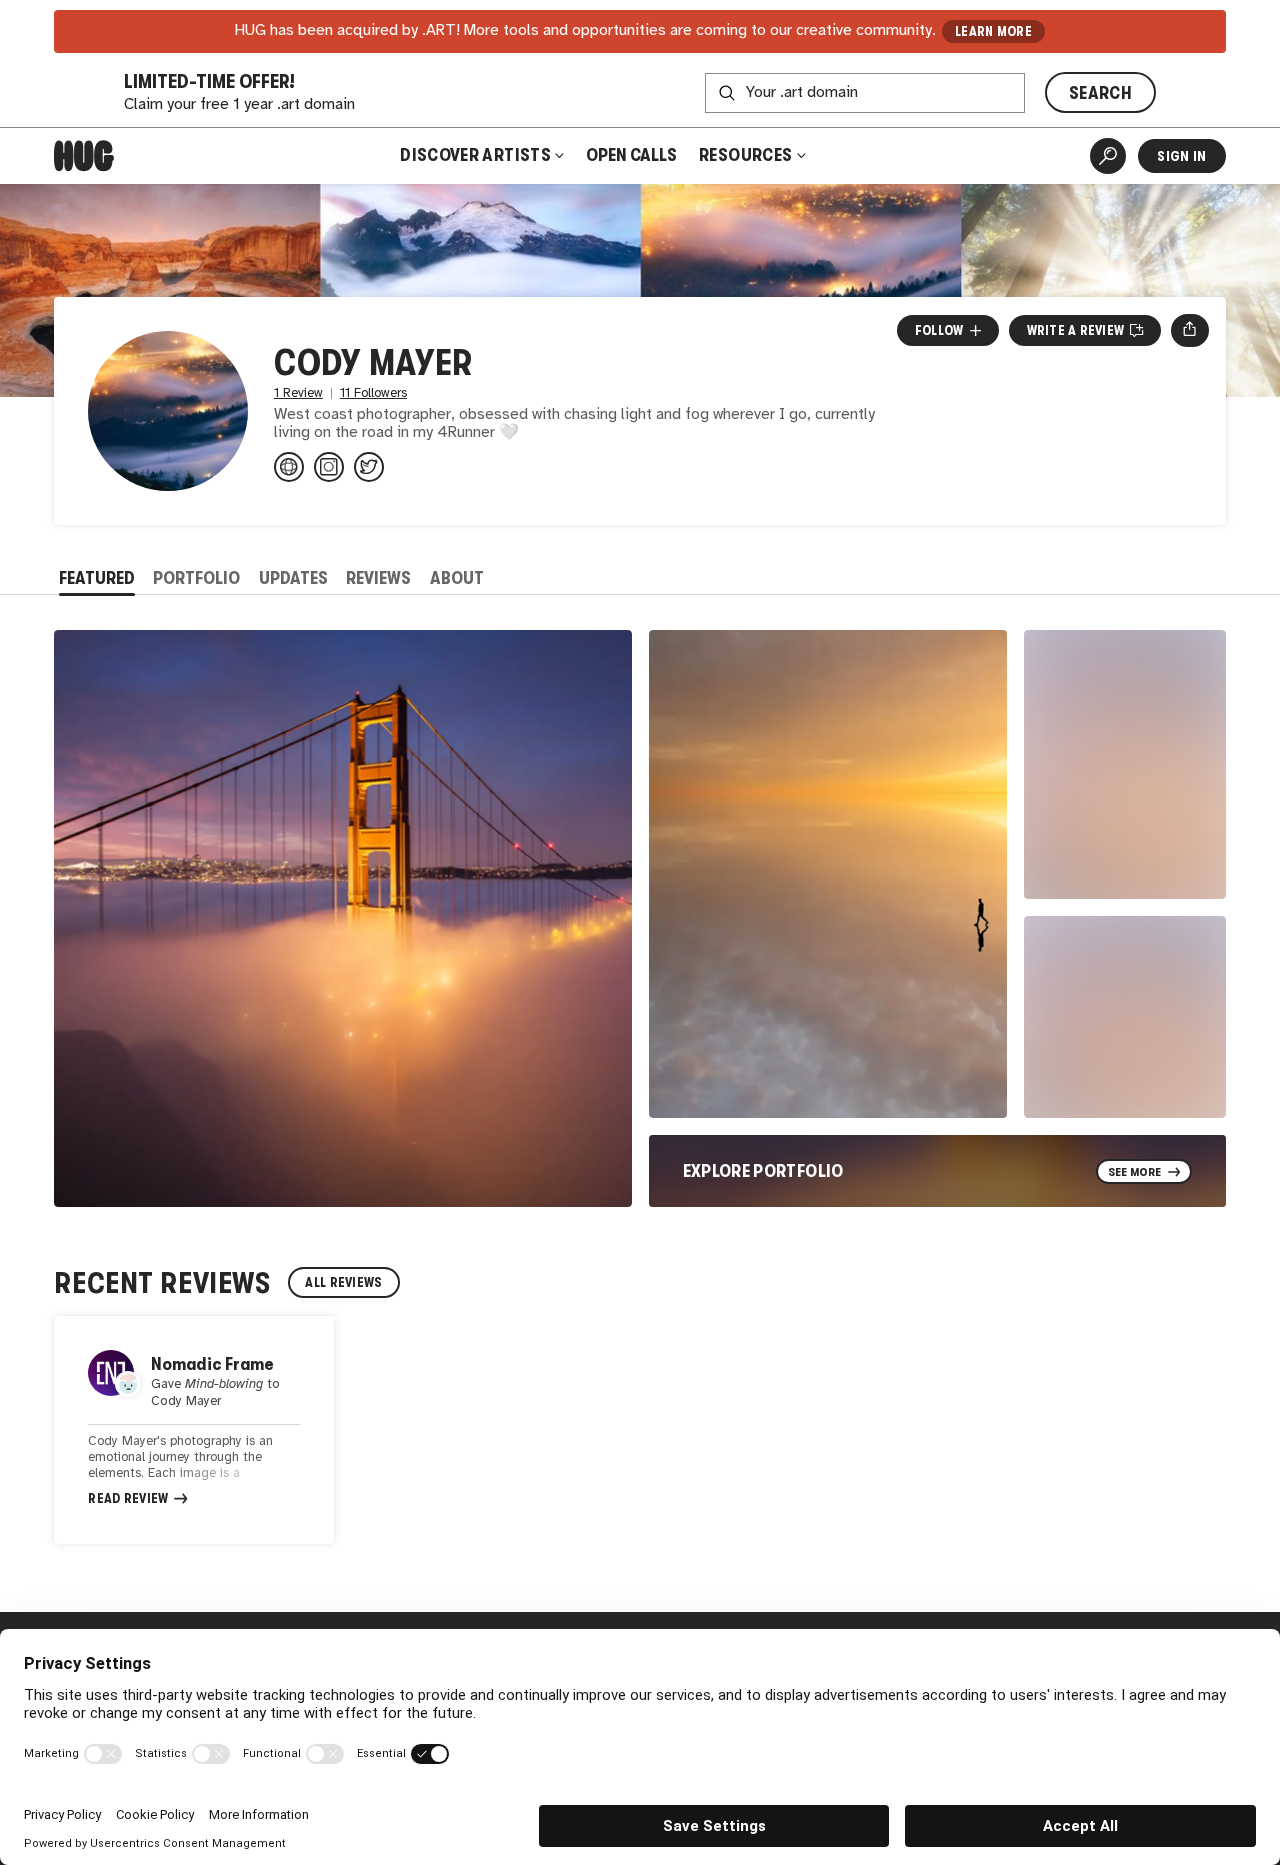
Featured (97, 578)
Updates (293, 578)
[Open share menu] (1189, 330)
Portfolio (196, 578)
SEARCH (1100, 93)
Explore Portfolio (763, 1171)
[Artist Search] (1108, 156)
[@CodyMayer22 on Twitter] (369, 467)
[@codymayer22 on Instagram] (329, 467)
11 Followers (373, 393)
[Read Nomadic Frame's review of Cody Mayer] (194, 1430)
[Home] (84, 156)
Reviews (378, 578)
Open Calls (631, 155)
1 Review (298, 393)
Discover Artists (475, 155)
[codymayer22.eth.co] (289, 467)
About (457, 578)
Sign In (1181, 156)
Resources (747, 155)
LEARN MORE (993, 31)
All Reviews (343, 1282)
